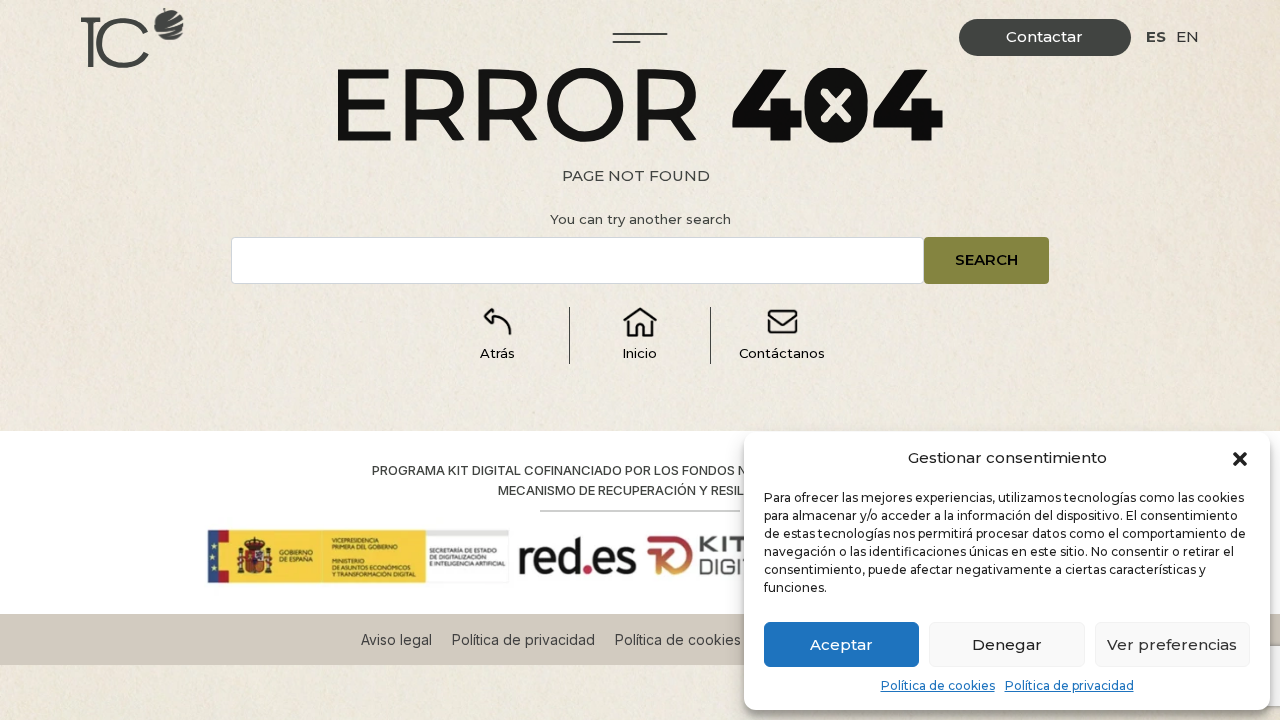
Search (986, 259)
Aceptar (841, 644)
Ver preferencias (1172, 644)
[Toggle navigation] (640, 38)
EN (1187, 36)
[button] (1240, 458)
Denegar (1007, 644)
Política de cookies (938, 685)
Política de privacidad (1069, 685)
